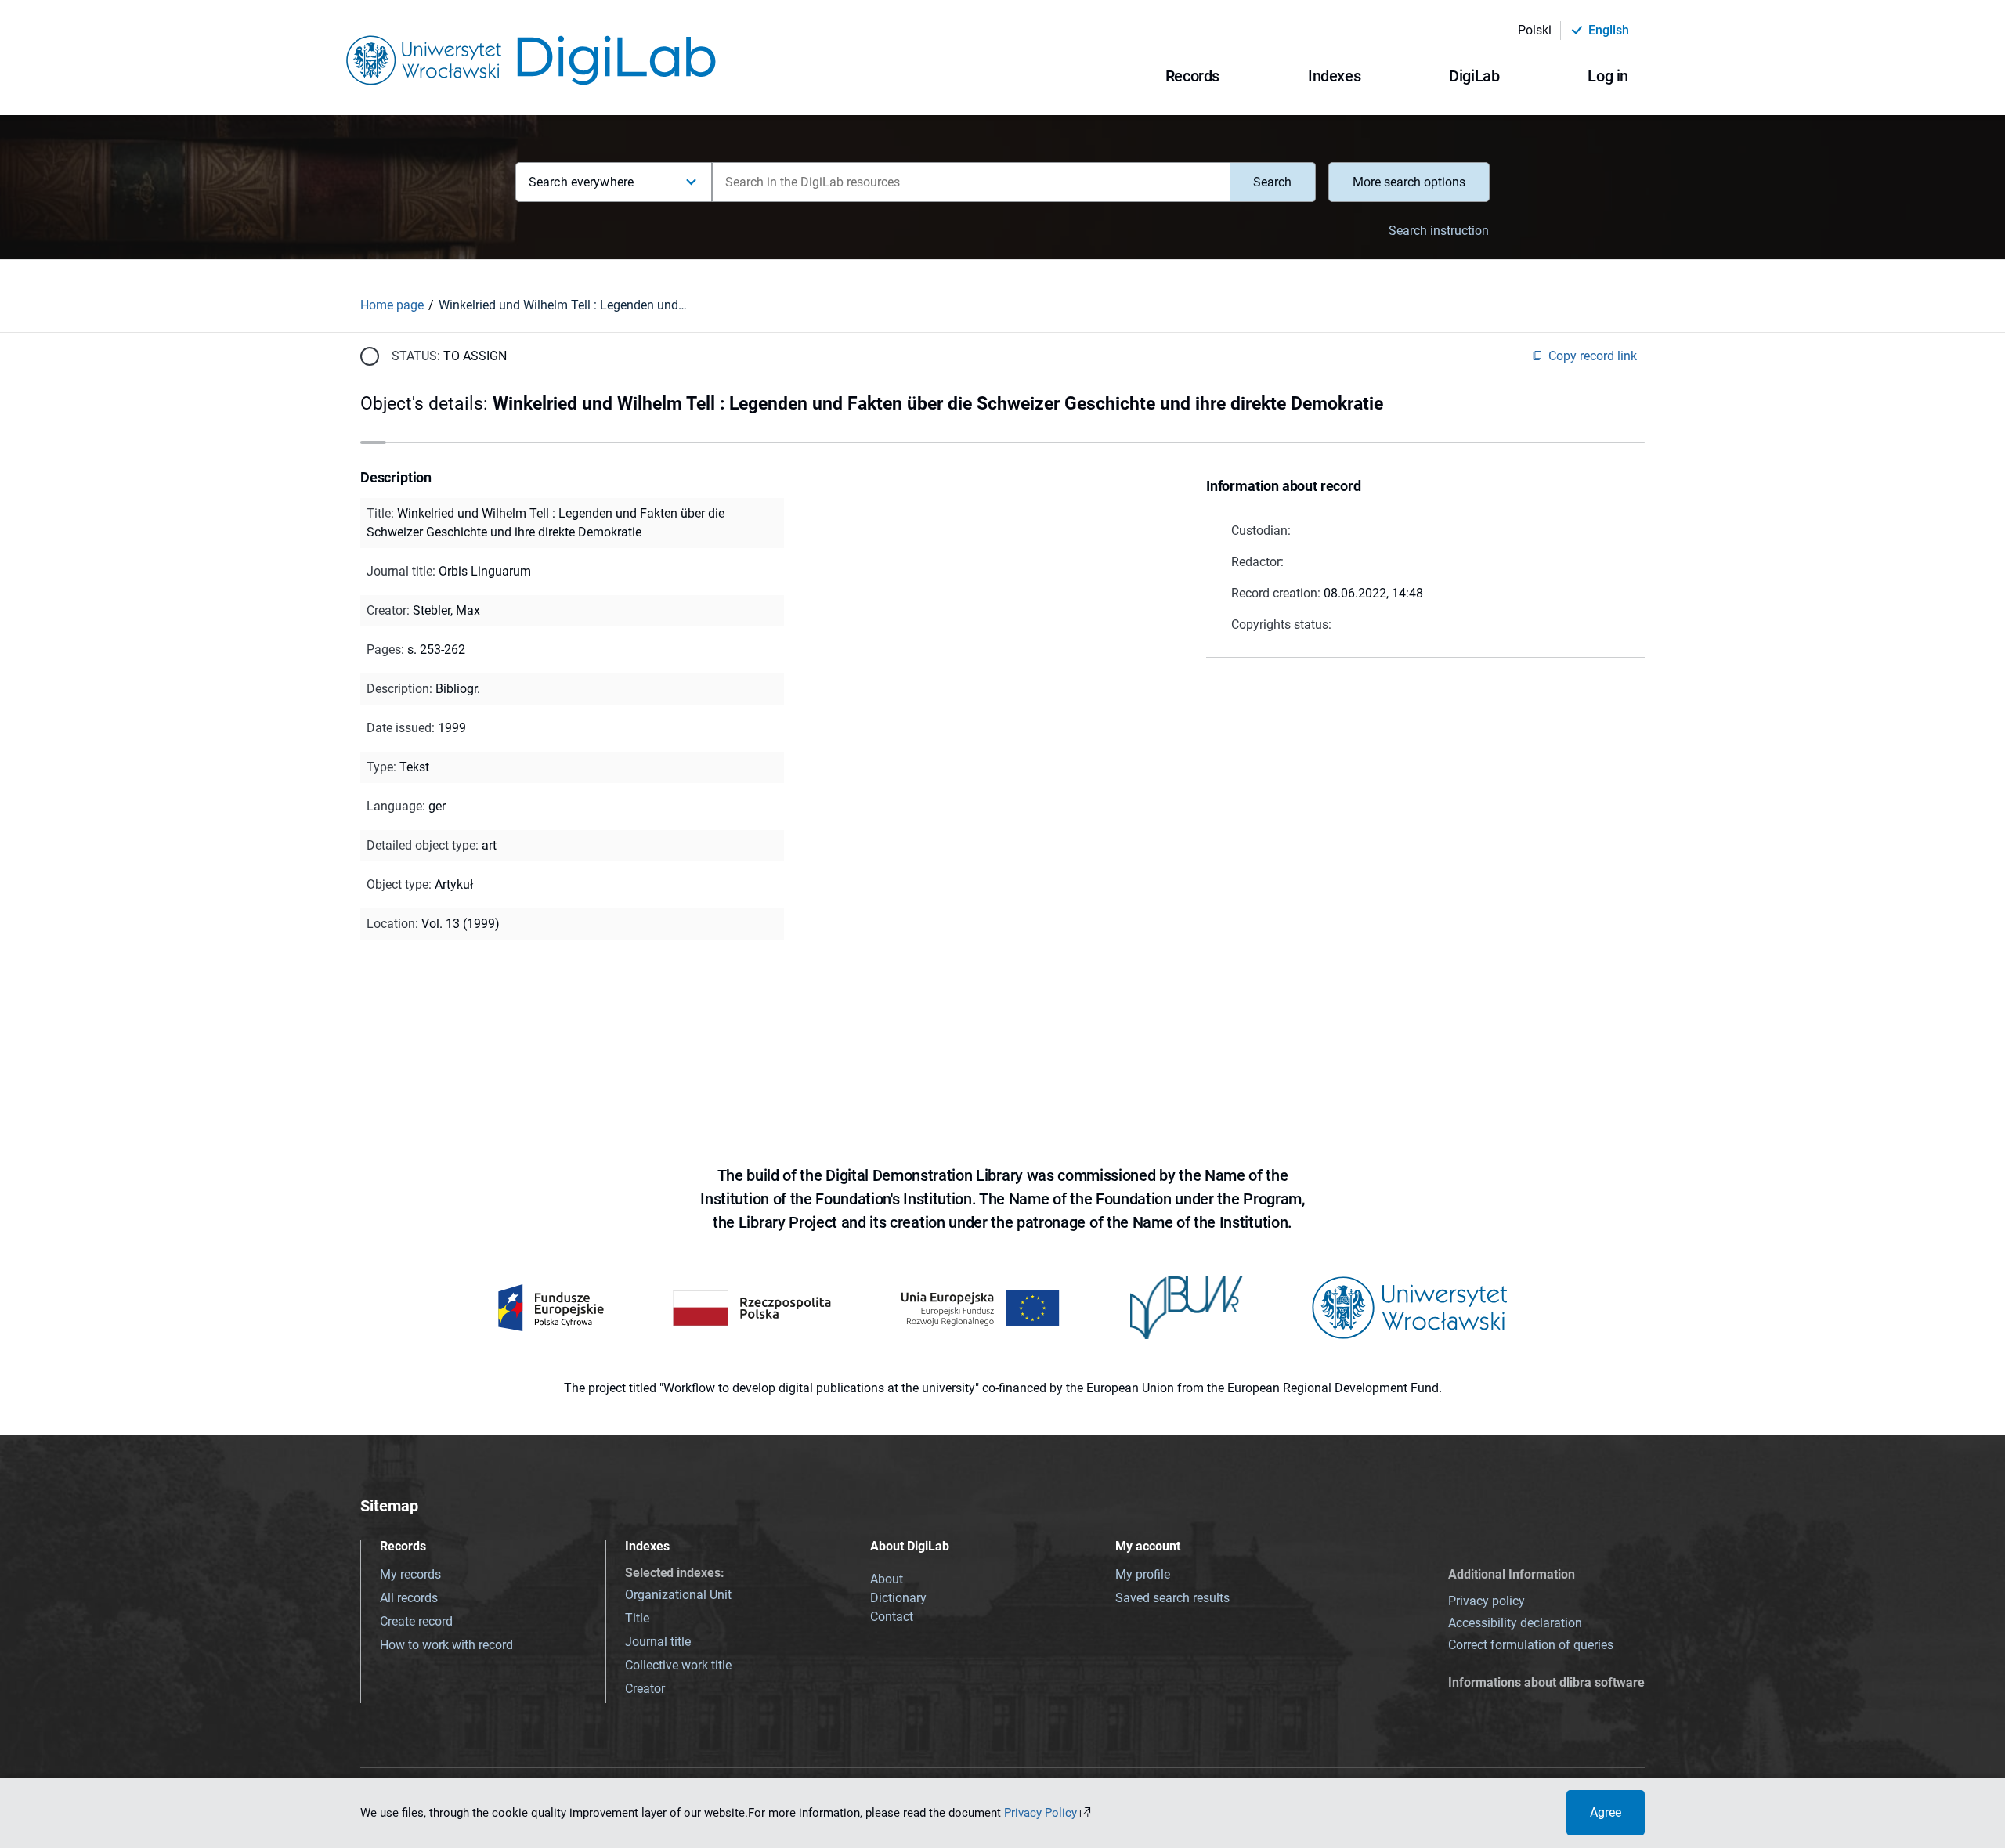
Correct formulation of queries (1531, 1645)
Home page (392, 305)
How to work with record (446, 1645)
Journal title (658, 1642)
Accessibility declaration (1515, 1623)
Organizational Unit (678, 1595)
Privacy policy (1487, 1601)
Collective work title (678, 1665)
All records (409, 1598)
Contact (892, 1617)
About (887, 1579)
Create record (416, 1621)
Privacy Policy (1040, 1813)
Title (637, 1618)
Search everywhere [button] (581, 182)
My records (410, 1574)
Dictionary (898, 1598)
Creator (645, 1689)
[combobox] (971, 182)
